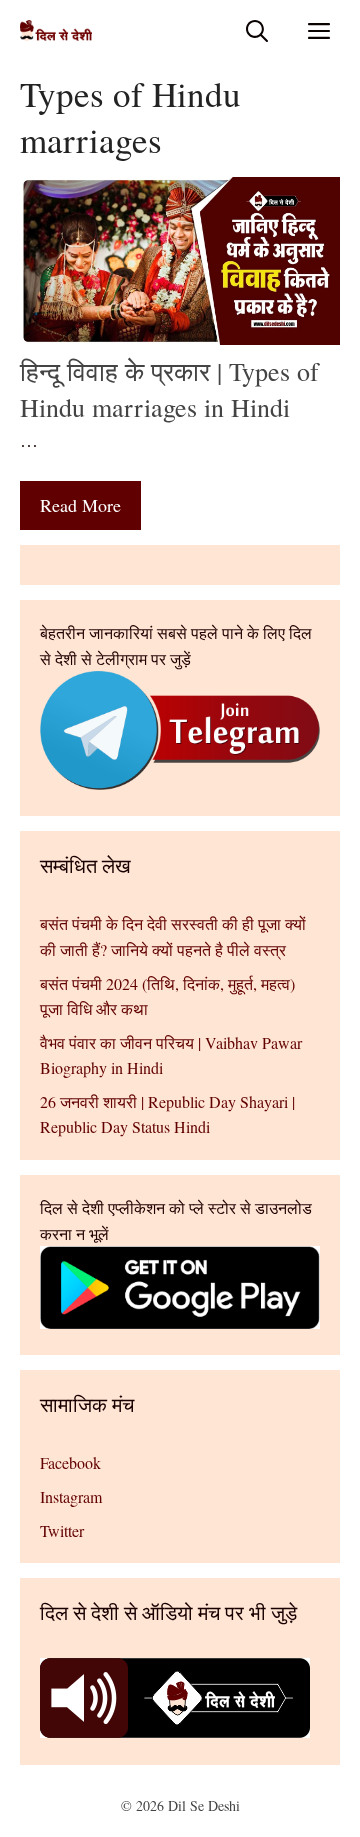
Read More (80, 505)
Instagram (71, 1496)
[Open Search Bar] (257, 30)
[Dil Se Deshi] (56, 30)
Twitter (62, 1530)
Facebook (70, 1462)
